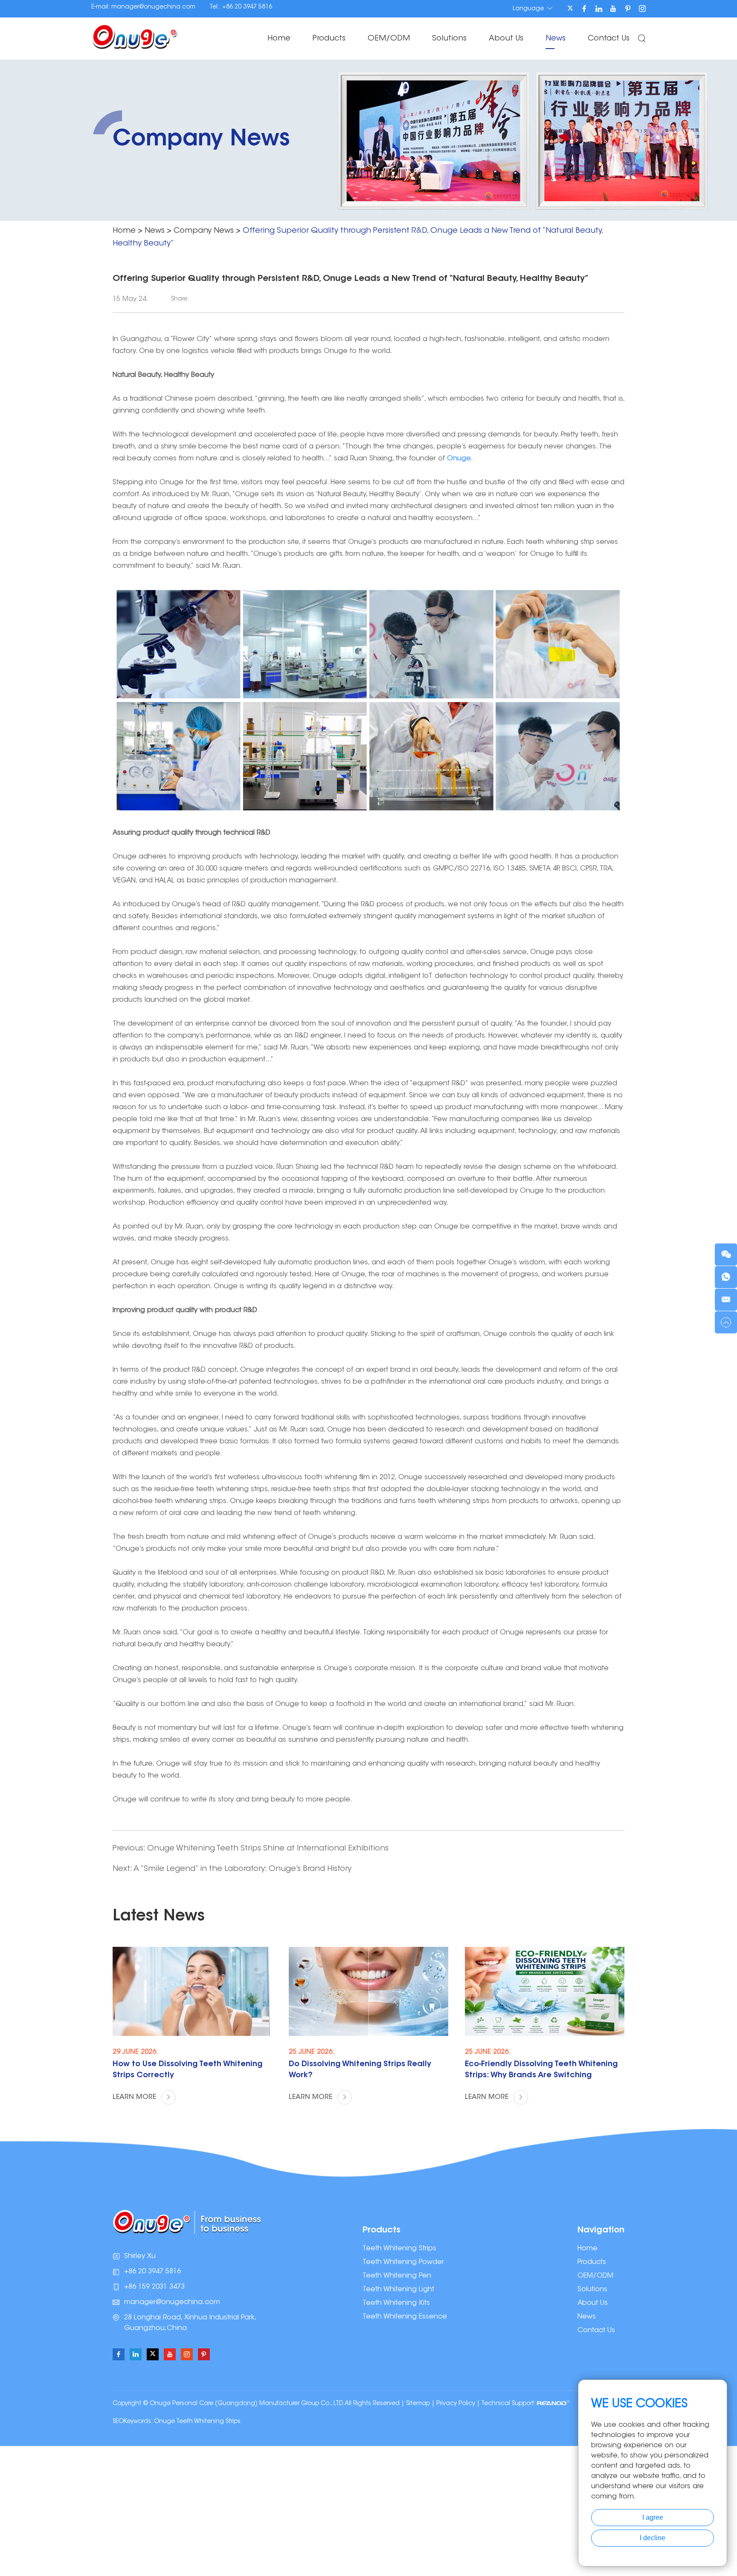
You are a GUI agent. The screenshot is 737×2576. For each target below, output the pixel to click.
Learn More (135, 2097)
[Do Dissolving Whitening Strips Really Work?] (368, 1991)
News (556, 39)
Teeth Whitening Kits (396, 2303)
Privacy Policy (456, 2404)
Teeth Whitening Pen (397, 2276)
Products (329, 39)
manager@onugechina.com (153, 7)
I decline (653, 2538)
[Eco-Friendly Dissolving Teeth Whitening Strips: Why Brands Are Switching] (545, 1991)
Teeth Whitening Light (398, 2290)
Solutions (449, 39)
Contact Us (609, 39)
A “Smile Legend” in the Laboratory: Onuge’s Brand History (242, 1869)
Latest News (159, 1917)
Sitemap (418, 2404)
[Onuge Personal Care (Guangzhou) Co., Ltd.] (135, 36)
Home (279, 39)
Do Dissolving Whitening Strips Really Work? (360, 2070)
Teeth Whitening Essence (405, 2317)
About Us (506, 39)
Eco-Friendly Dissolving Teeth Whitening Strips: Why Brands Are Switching (541, 2070)
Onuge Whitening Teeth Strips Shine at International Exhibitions (268, 1849)
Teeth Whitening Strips (399, 2249)
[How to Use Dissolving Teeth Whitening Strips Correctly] (192, 1991)
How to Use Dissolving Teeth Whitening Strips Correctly (187, 2070)
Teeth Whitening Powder (403, 2262)
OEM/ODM (389, 39)
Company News (204, 231)
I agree (653, 2517)
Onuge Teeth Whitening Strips (197, 2422)
